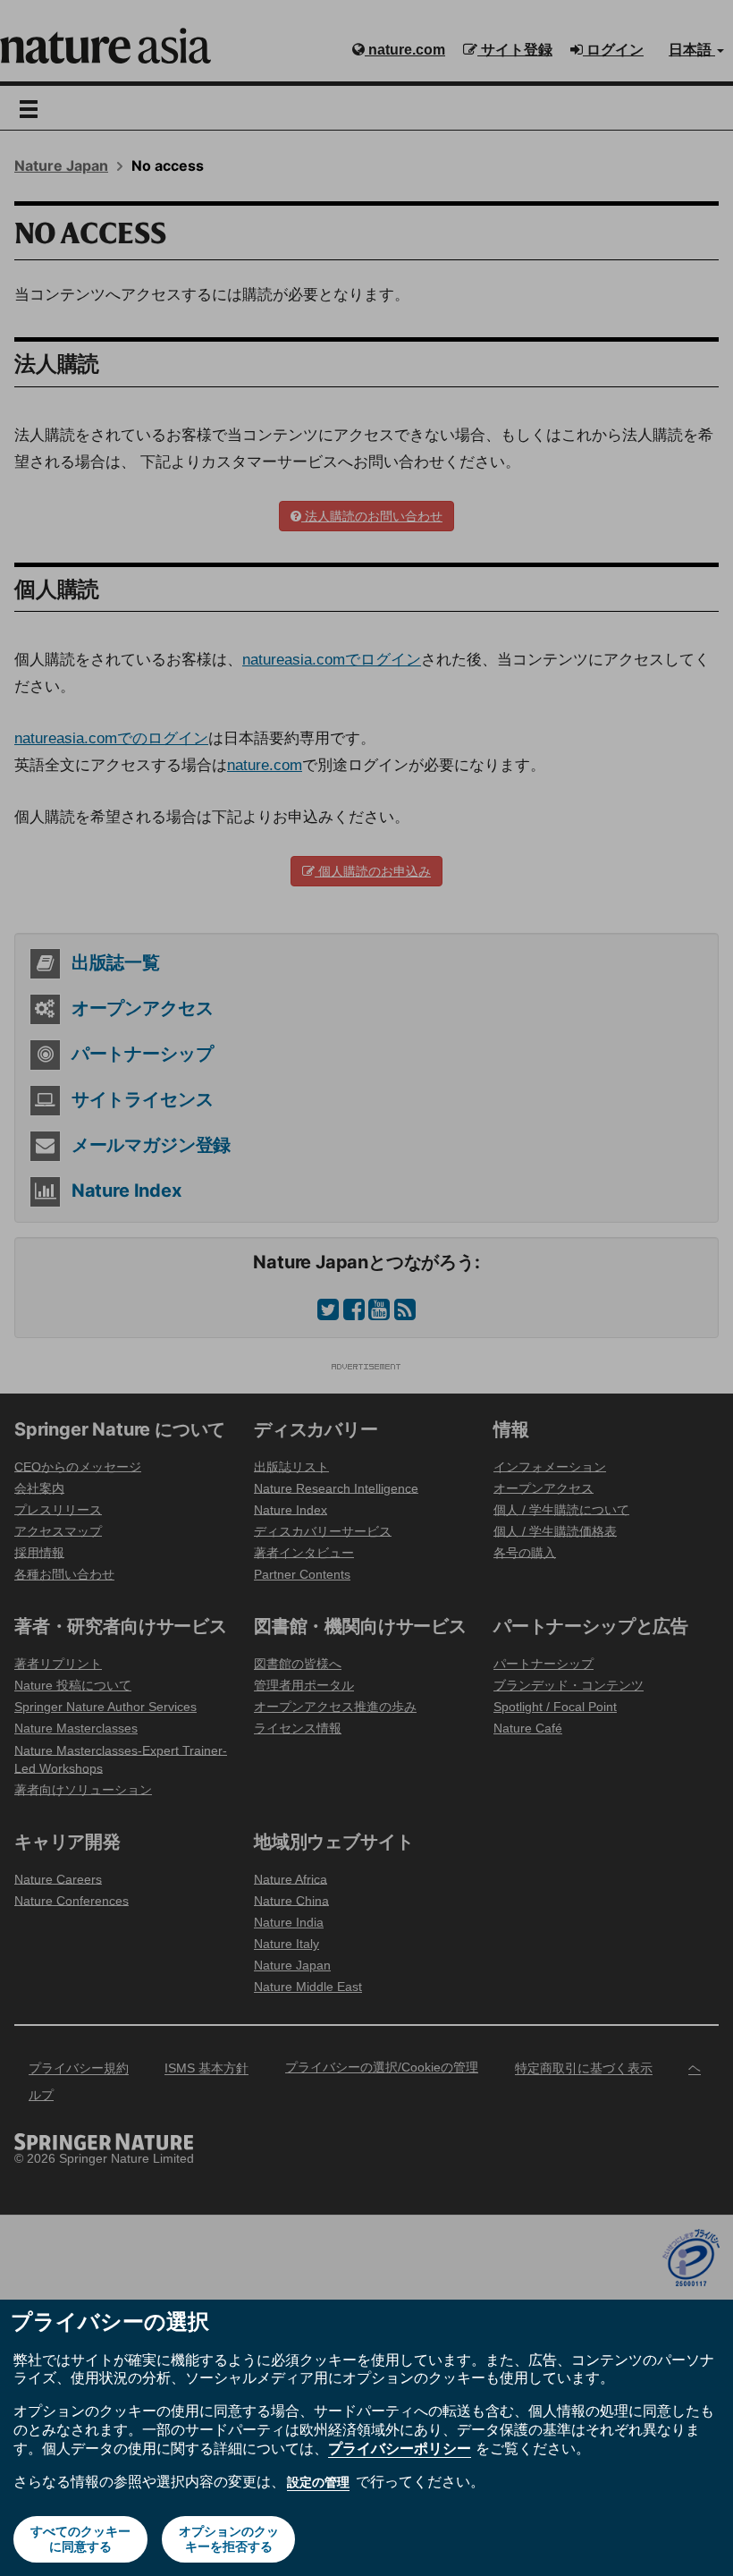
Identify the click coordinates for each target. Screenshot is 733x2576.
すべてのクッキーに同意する (80, 2539)
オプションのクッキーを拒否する (229, 2539)
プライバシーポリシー (400, 2448)
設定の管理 (318, 2482)
